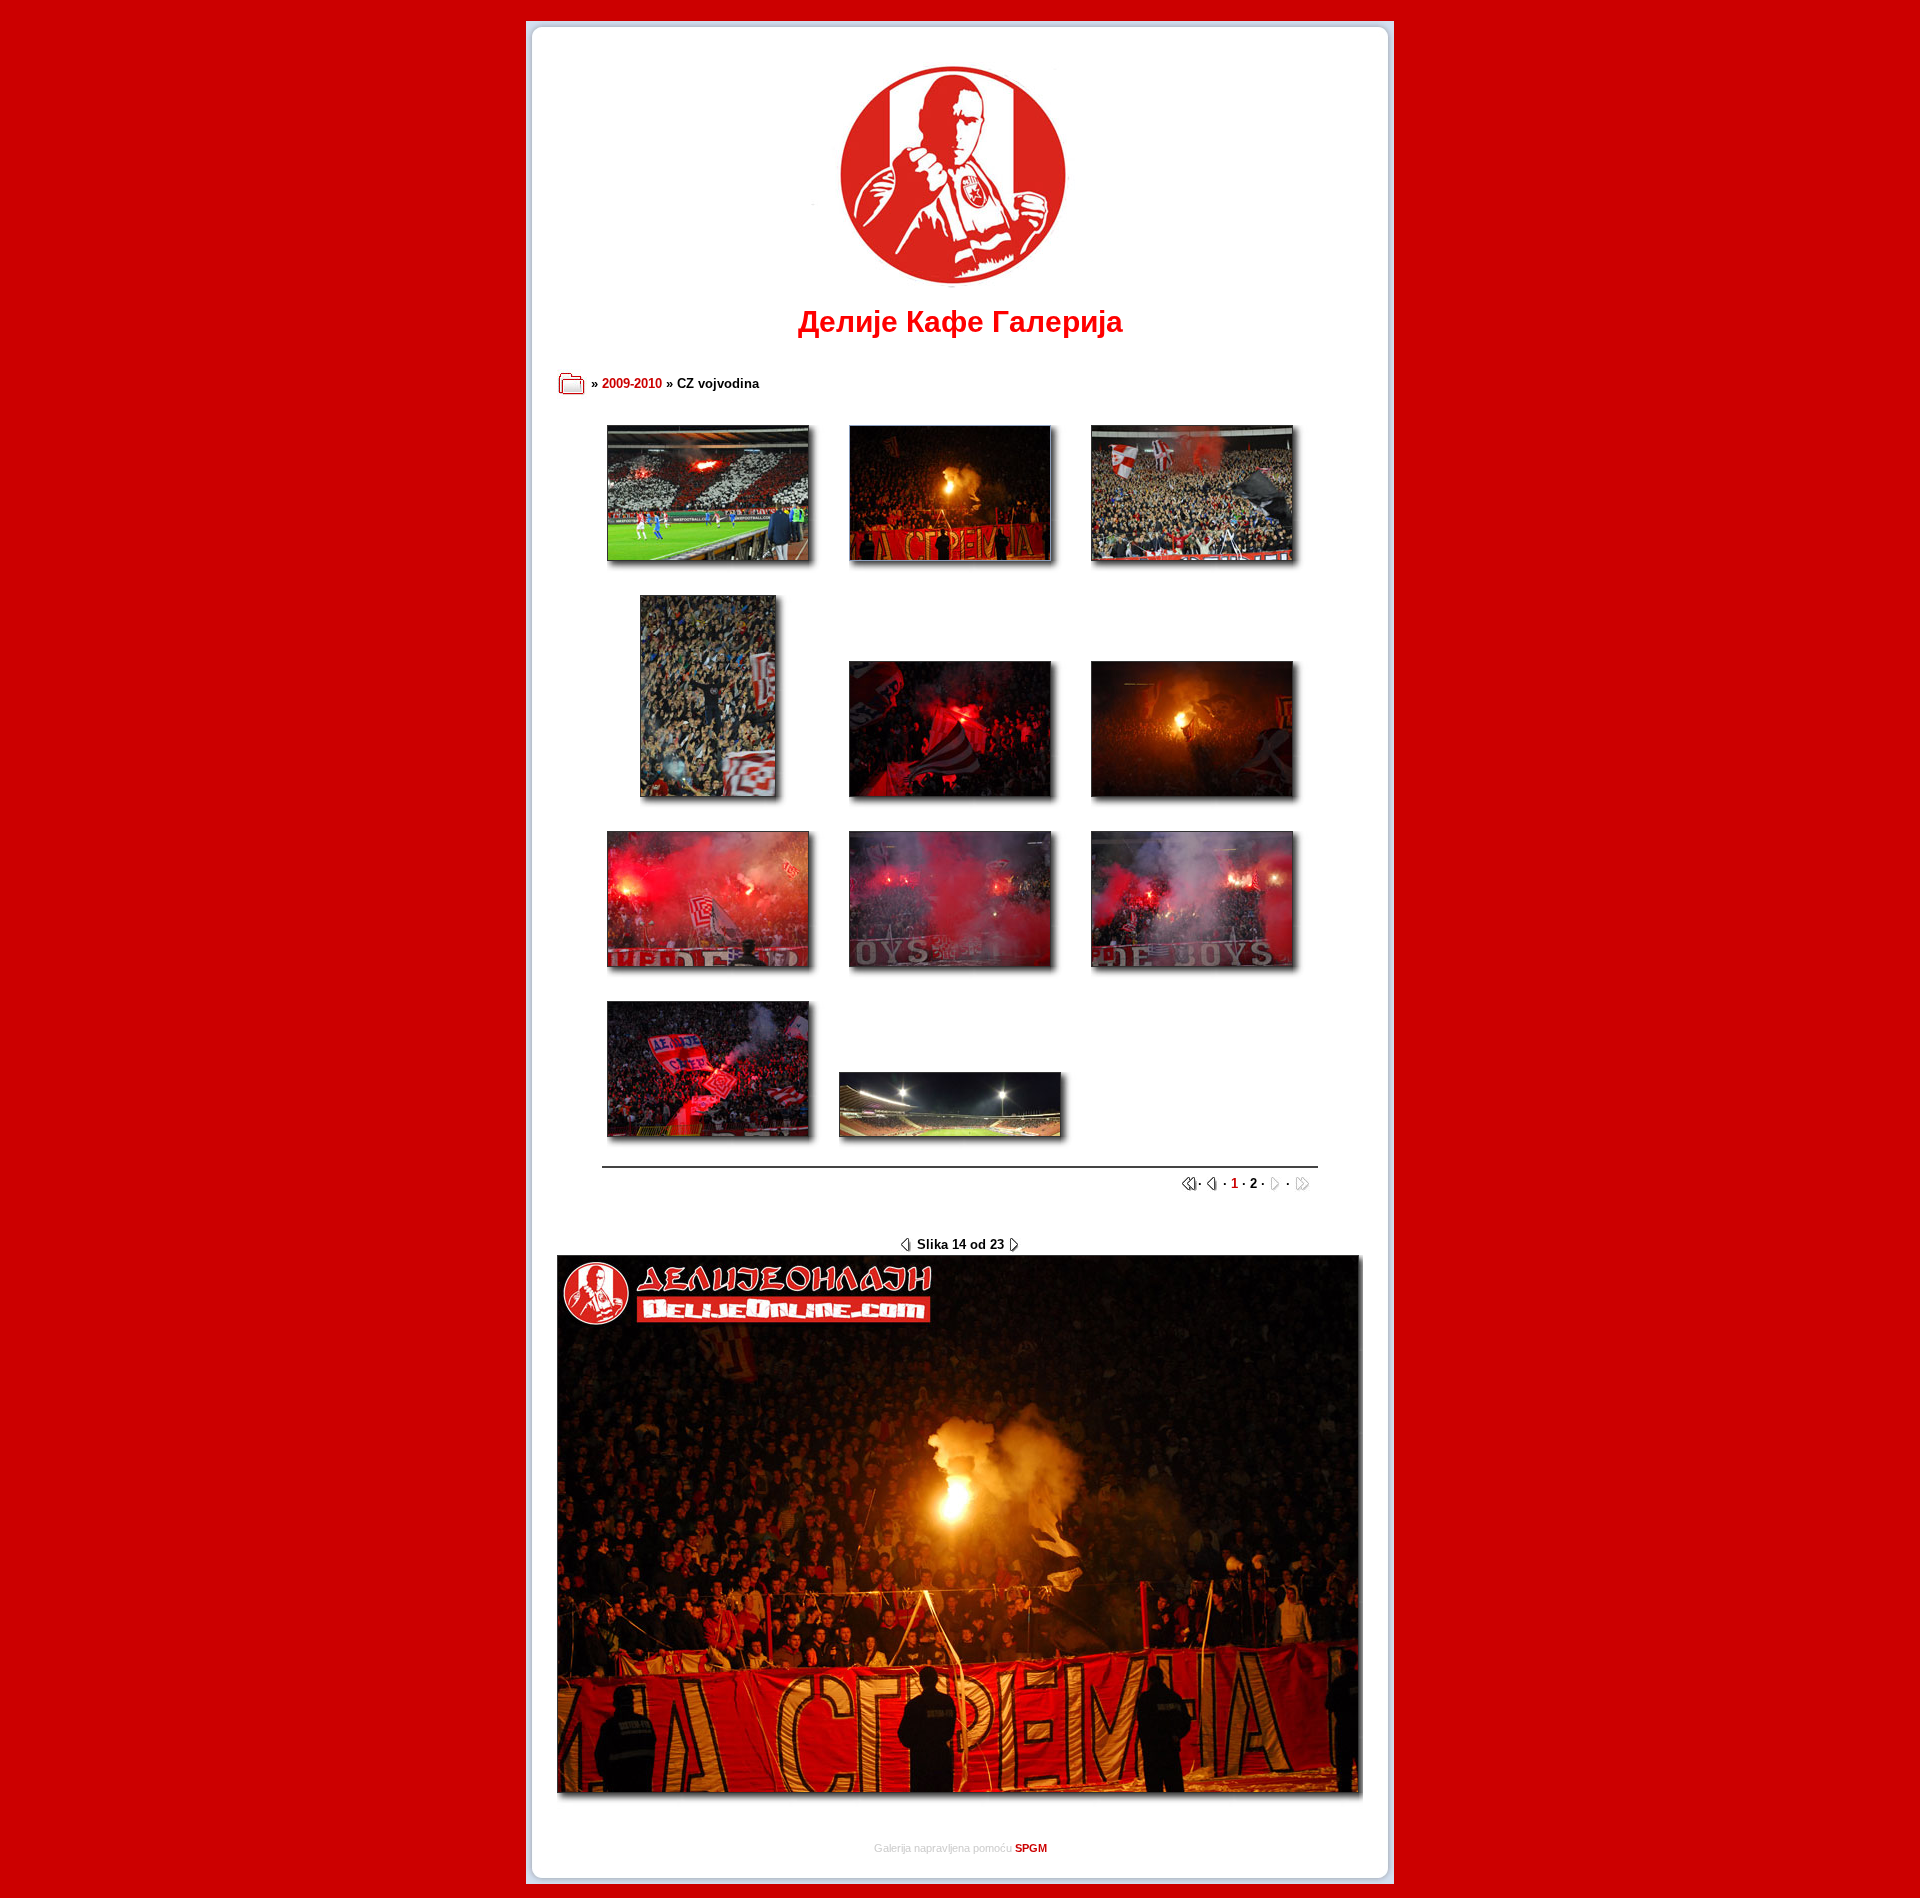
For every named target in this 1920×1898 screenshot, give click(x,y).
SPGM (1031, 1848)
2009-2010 (632, 383)
